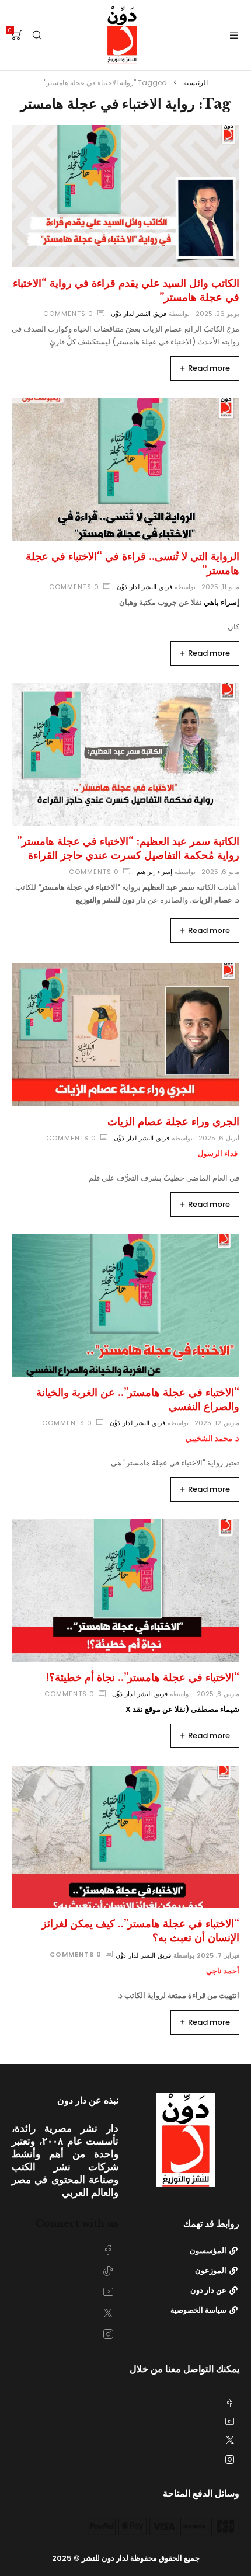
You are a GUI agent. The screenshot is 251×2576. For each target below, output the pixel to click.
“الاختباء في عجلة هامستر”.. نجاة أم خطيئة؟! (143, 1677)
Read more (209, 368)
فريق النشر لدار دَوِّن (139, 314)
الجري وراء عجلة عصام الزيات (173, 1122)
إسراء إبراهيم (154, 872)
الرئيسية (196, 83)
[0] (17, 35)
